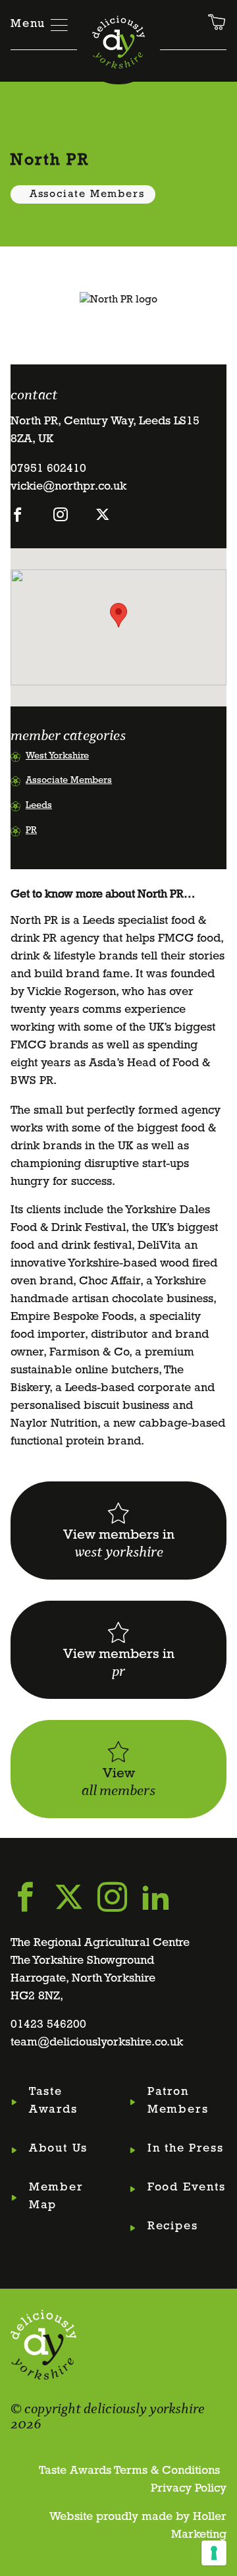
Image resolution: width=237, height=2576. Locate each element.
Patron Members (178, 2101)
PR (31, 831)
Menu (28, 24)
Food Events (187, 2188)
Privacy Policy (189, 2489)
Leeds (39, 806)
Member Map (56, 2197)
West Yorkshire (57, 756)
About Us (58, 2149)
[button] (118, 615)
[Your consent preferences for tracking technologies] (214, 2553)
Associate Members (87, 194)
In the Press (186, 2149)
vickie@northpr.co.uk (68, 487)
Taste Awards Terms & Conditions (129, 2471)
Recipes (173, 2227)
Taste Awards (53, 2101)
